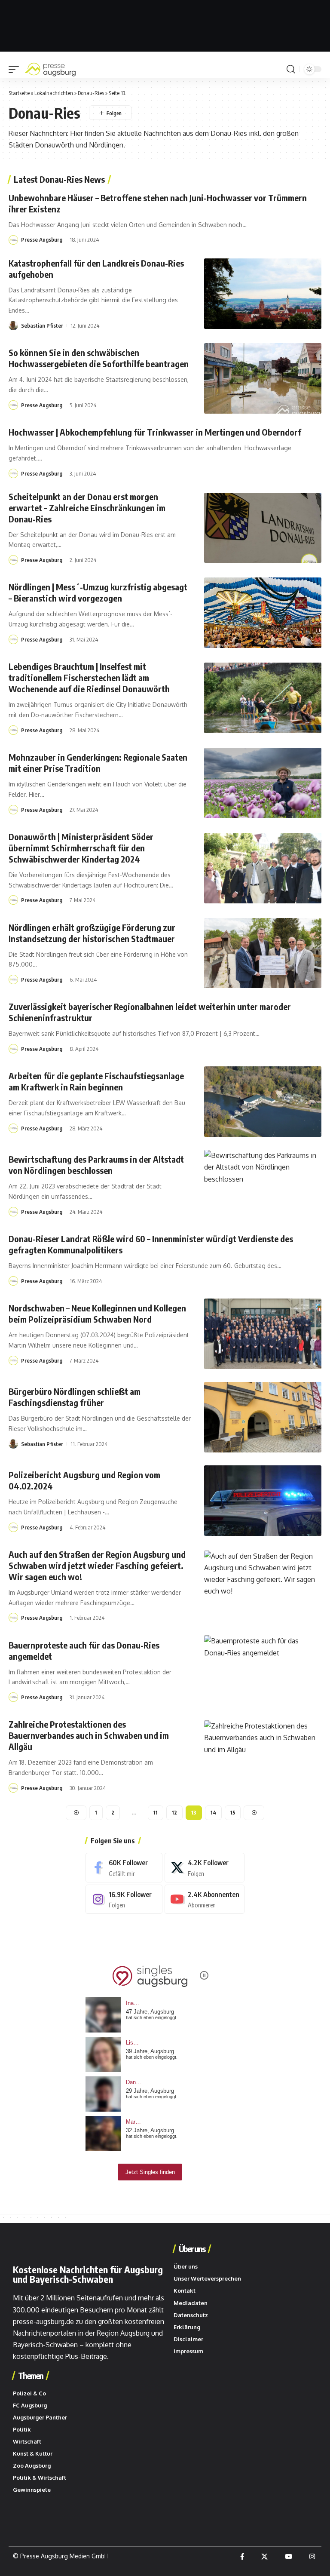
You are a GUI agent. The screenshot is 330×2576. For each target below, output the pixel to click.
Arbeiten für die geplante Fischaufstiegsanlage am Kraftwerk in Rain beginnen (96, 1081)
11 (156, 1813)
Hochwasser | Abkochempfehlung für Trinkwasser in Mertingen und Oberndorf (156, 432)
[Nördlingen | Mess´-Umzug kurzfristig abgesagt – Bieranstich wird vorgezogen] (263, 613)
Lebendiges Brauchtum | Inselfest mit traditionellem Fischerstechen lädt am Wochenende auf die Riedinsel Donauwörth (89, 677)
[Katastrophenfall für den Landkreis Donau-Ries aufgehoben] (263, 294)
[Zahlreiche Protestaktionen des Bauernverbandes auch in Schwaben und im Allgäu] (263, 1756)
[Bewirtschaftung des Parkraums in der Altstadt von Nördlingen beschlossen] (263, 1185)
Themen (31, 2376)
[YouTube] (289, 2557)
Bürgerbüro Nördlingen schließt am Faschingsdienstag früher (75, 1397)
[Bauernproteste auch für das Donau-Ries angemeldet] (263, 1670)
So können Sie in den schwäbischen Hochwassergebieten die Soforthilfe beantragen (99, 358)
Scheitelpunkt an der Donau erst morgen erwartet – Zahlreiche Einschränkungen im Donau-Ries (87, 508)
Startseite (19, 93)
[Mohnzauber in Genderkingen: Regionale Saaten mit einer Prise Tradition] (263, 783)
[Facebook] (124, 1868)
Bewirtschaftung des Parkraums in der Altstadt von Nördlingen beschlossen (96, 1165)
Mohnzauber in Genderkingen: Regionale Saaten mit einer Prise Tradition (98, 763)
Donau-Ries (91, 93)
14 (213, 1813)
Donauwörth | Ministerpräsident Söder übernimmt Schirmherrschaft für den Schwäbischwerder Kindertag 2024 (81, 848)
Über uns (192, 2249)
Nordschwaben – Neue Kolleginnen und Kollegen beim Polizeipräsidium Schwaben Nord (97, 1313)
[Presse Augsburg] (50, 69)
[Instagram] (124, 1899)
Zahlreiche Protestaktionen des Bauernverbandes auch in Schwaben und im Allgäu (89, 1735)
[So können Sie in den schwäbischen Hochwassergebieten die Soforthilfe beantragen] (263, 378)
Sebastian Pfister (42, 325)
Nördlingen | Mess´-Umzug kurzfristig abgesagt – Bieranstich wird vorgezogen (98, 592)
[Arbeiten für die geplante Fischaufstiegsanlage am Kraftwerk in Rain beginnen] (263, 1102)
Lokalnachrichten (54, 93)
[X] (205, 1868)
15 (233, 1813)
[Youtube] (205, 1899)
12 (174, 1813)
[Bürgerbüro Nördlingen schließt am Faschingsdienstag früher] (263, 1417)
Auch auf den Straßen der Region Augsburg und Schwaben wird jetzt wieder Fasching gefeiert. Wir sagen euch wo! (97, 1565)
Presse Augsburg (42, 239)
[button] (16, 69)
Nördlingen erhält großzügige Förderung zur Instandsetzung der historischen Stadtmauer (92, 933)
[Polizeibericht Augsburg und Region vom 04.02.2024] (263, 1501)
